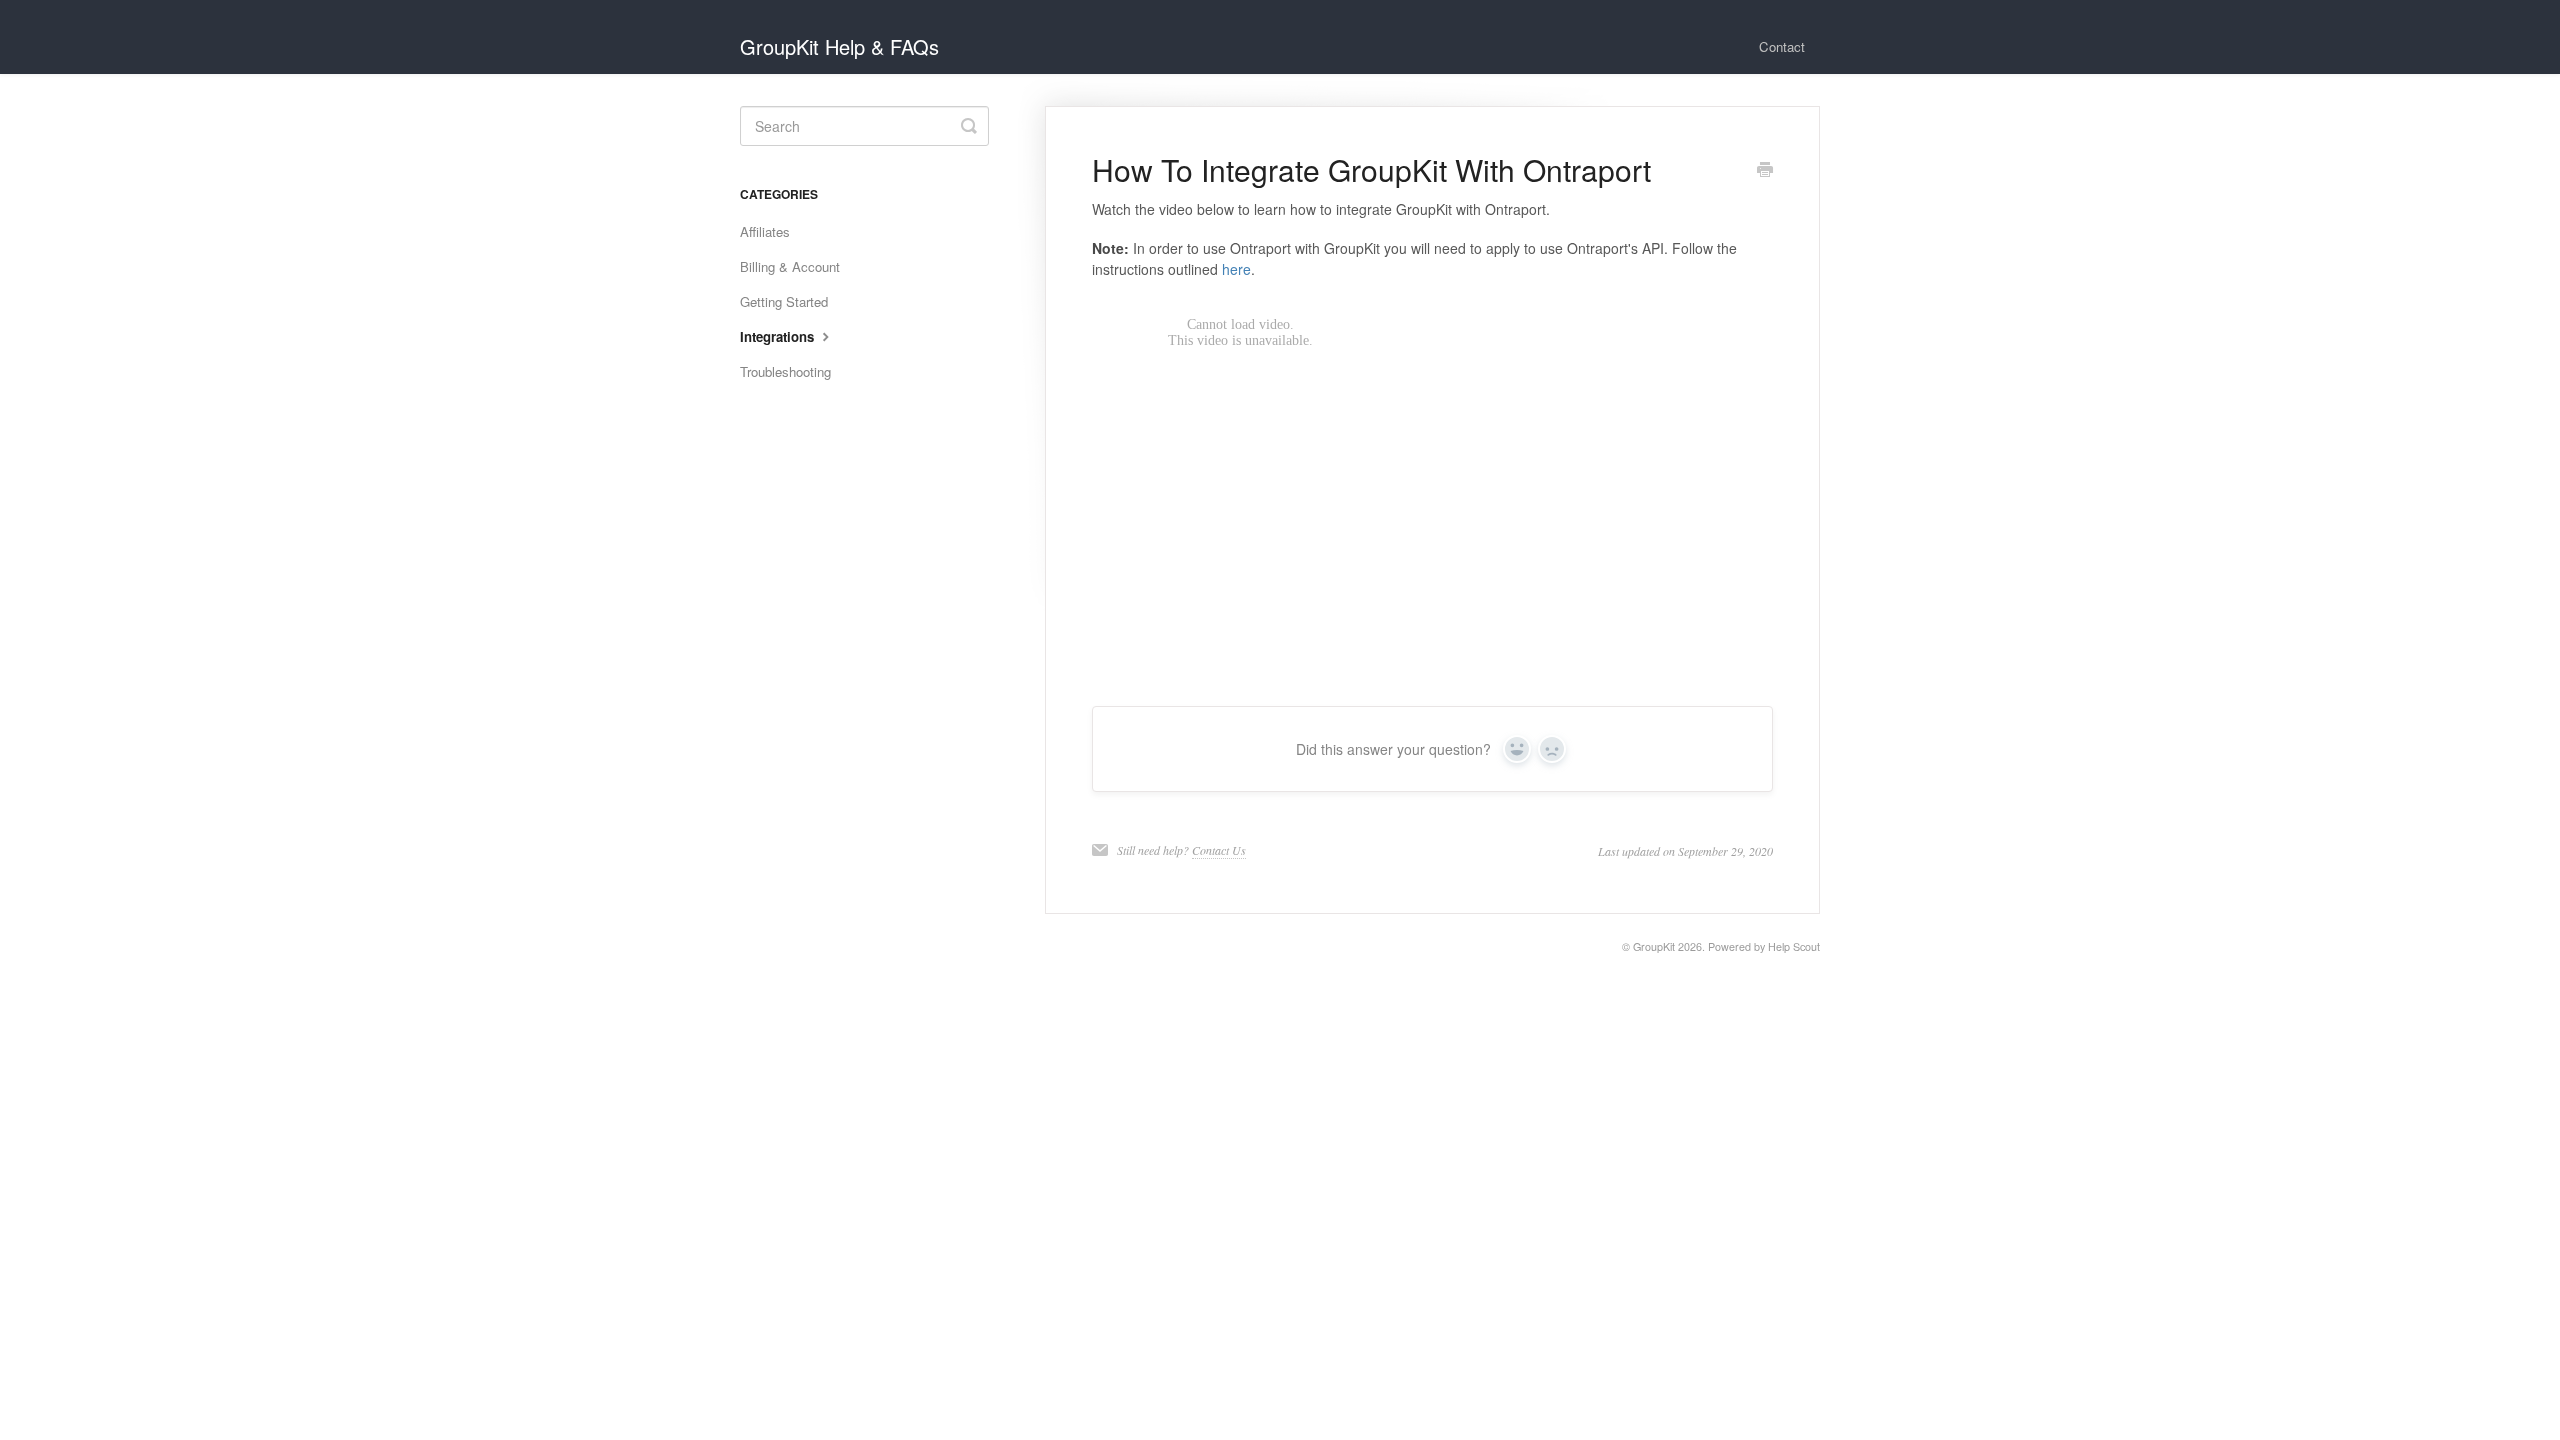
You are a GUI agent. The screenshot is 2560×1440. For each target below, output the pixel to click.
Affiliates (765, 231)
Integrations (779, 336)
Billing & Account (790, 266)
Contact (1782, 46)
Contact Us (1219, 850)
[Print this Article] (1765, 171)
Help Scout (1794, 946)
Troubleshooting (785, 371)
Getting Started (784, 301)
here (1236, 269)
